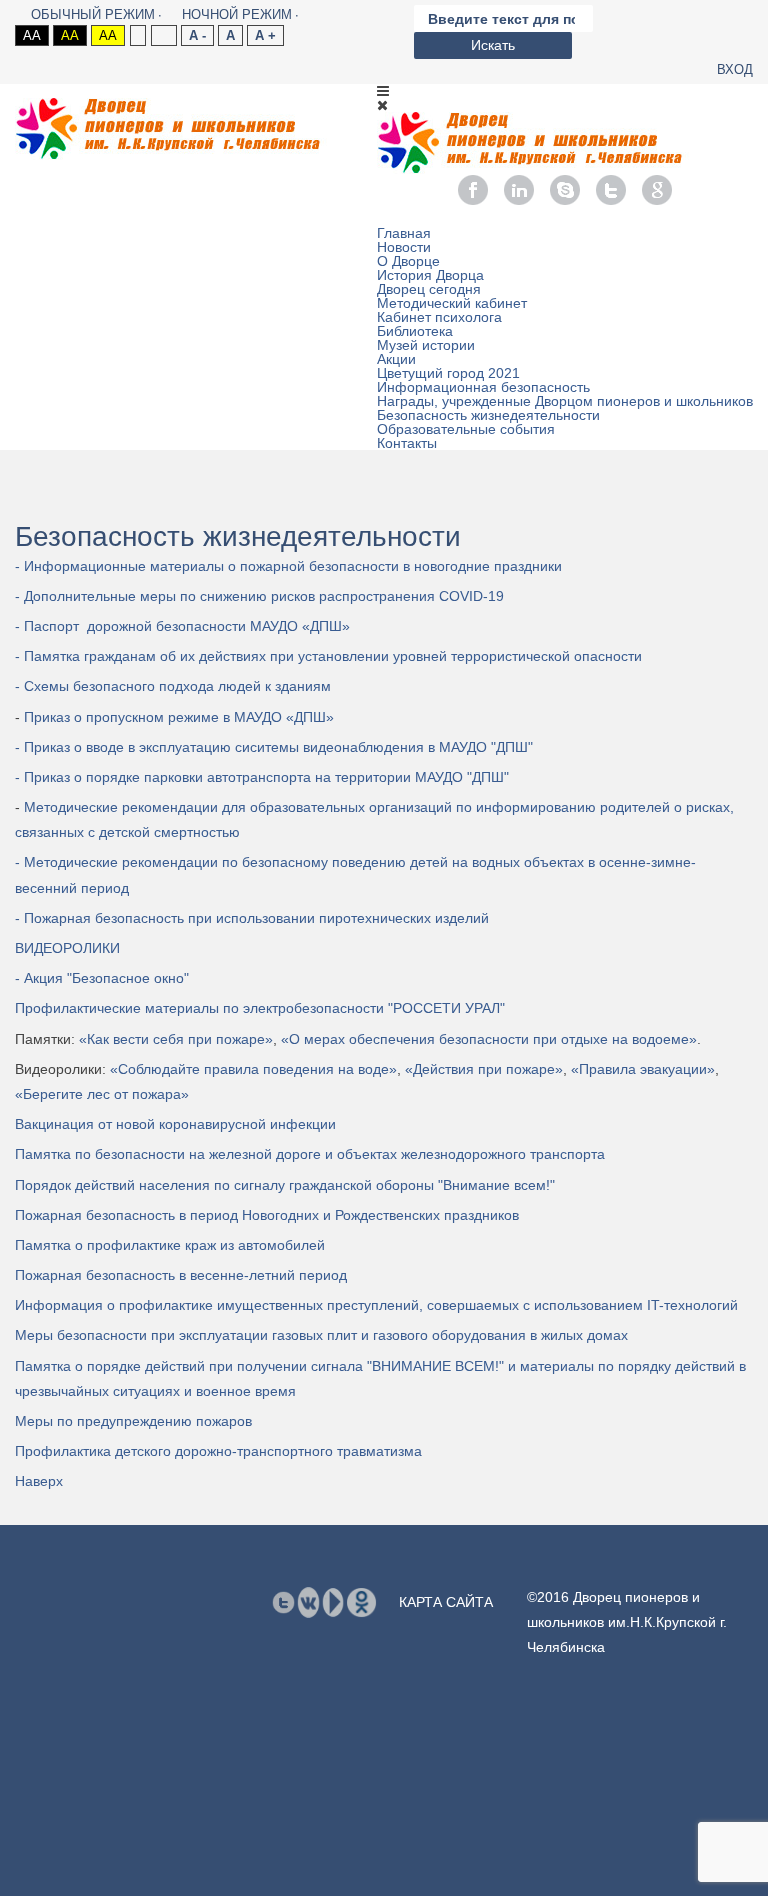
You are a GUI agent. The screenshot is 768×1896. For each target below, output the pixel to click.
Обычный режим (93, 14)
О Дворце (408, 261)
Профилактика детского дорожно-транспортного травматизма (218, 1451)
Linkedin (519, 190)
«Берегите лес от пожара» (102, 1094)
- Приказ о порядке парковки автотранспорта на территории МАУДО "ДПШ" (262, 777)
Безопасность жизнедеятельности (488, 415)
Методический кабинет (452, 303)
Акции (396, 359)
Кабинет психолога (439, 317)
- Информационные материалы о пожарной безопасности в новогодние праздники (288, 566)
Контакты (407, 443)
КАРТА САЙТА (446, 1602)
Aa (32, 35)
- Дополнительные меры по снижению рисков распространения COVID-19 (259, 596)
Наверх (39, 1481)
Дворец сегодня (429, 289)
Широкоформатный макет (163, 35)
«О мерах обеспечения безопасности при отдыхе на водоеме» (489, 1039)
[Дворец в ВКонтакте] (308, 1601)
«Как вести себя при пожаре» (176, 1039)
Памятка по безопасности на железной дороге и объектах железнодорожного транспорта (310, 1154)
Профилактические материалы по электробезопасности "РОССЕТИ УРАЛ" (260, 1008)
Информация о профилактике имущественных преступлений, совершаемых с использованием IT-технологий (376, 1305)
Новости (404, 247)
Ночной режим (237, 14)
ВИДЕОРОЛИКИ (67, 948)
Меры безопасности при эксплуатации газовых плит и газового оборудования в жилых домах (321, 1335)
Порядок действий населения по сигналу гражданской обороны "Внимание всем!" (285, 1185)
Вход (735, 69)
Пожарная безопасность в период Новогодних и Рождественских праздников (267, 1215)
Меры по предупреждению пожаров (133, 1421)
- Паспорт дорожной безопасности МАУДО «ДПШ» (182, 626)
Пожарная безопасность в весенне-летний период (181, 1275)
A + (265, 35)
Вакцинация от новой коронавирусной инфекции (175, 1124)
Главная (404, 233)
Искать (493, 45)
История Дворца (430, 275)
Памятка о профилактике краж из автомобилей (170, 1245)
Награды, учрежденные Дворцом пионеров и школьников (565, 401)
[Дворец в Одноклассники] (361, 1601)
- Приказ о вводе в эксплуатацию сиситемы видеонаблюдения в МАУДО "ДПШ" (274, 747)
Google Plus (657, 190)
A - (197, 35)
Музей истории (426, 345)
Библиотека (415, 331)
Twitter (611, 190)
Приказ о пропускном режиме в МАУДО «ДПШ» (177, 717)
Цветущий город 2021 (448, 373)
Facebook (473, 190)
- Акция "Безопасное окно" (102, 978)
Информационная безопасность (483, 387)
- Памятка (328, 656)
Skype (565, 190)
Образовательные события (466, 429)
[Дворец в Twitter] (283, 1602)
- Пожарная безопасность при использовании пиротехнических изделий (252, 918)
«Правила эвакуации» (643, 1069)
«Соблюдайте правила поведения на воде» (253, 1069)
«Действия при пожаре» (484, 1069)
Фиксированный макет (137, 35)
